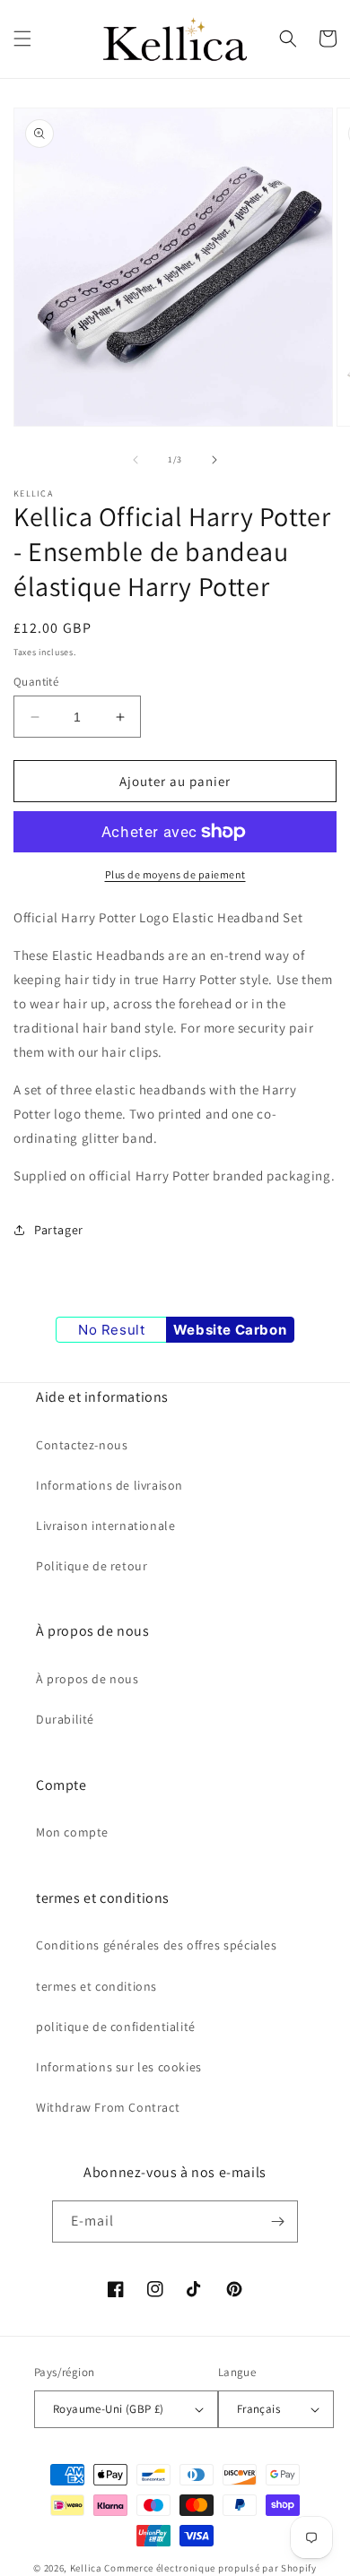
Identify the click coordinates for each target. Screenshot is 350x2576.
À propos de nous (87, 1679)
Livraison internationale (105, 1526)
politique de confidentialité (116, 2027)
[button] (22, 39)
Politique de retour (92, 1566)
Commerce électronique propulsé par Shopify (210, 2568)
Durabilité (65, 1719)
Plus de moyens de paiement (175, 874)
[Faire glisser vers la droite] (214, 460)
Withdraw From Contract (108, 2107)
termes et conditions (96, 1986)
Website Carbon (230, 1330)
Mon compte (72, 1832)
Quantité (36, 682)
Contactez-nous (82, 1445)
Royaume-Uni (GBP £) (109, 2409)
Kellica (86, 2568)
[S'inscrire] (277, 2222)
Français (258, 2409)
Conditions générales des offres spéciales (157, 1945)
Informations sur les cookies (119, 2067)
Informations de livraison (109, 1485)
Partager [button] (59, 1230)
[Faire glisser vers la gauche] (136, 460)
